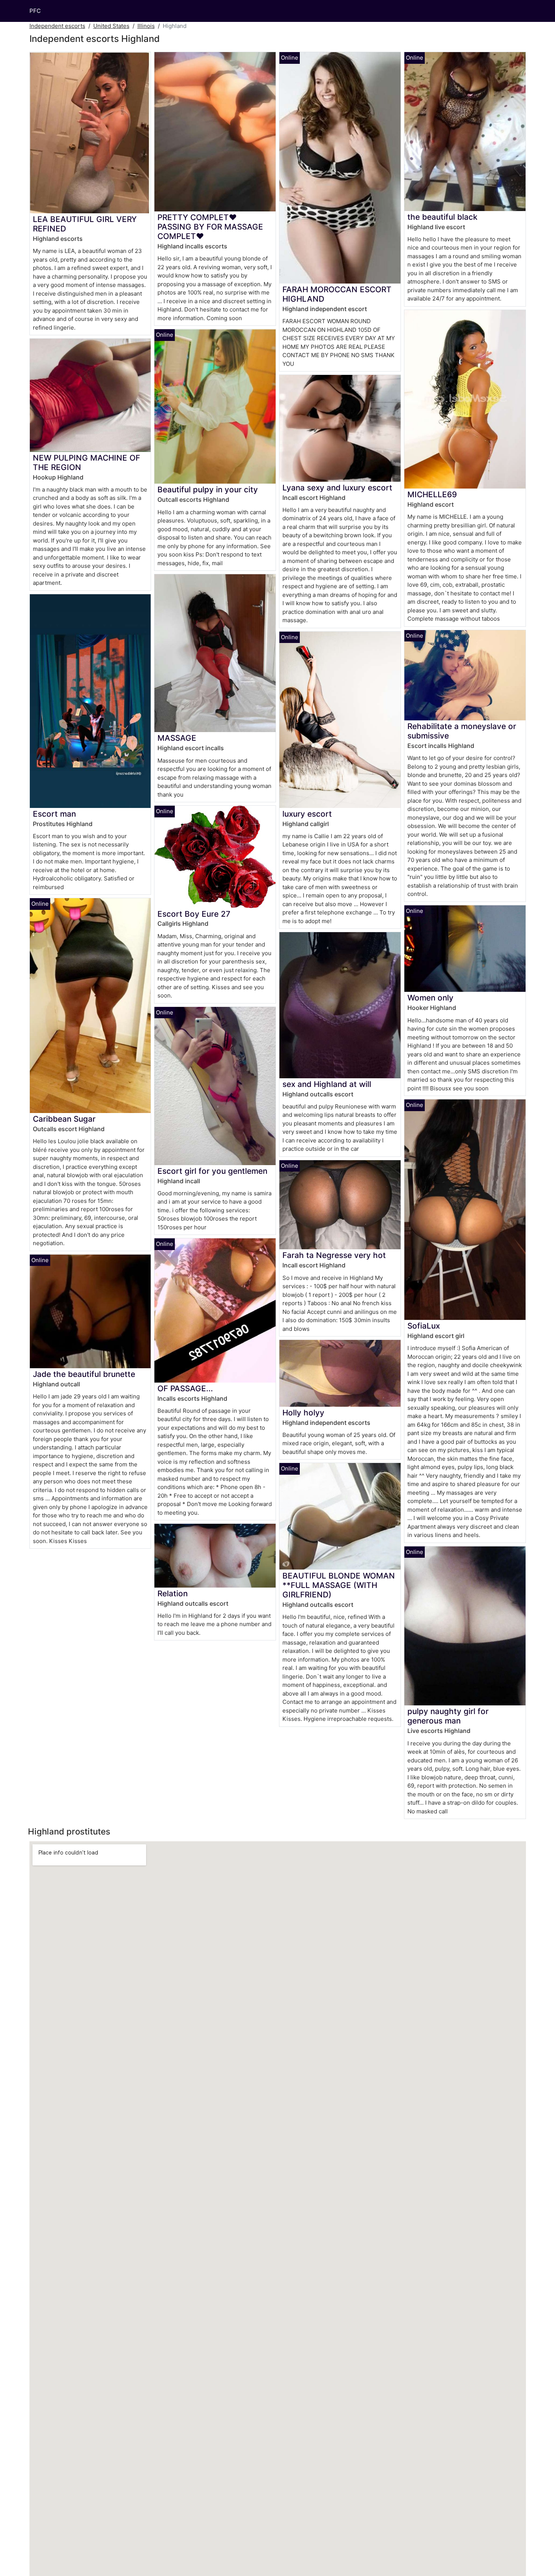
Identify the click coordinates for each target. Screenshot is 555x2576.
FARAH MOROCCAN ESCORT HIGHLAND (337, 294)
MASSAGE (177, 738)
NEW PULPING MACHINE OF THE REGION (86, 462)
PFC (35, 11)
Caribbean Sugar (64, 1119)
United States (111, 26)
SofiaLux (424, 1326)
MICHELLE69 (432, 494)
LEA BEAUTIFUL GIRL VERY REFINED (85, 224)
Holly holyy (303, 1413)
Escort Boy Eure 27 (194, 914)
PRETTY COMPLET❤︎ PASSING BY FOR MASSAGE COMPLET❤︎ (210, 227)
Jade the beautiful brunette (84, 1374)
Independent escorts (57, 26)
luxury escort (307, 814)
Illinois (146, 26)
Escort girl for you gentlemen (212, 1171)
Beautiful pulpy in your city (208, 489)
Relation (173, 1593)
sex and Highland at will (327, 1084)
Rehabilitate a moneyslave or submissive (462, 731)
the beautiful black (442, 217)
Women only (430, 998)
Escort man (54, 814)
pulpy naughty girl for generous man (448, 1716)
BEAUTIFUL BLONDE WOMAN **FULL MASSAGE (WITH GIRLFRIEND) (339, 1585)
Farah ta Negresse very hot (334, 1255)
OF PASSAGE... (185, 1388)
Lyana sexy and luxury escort (337, 488)
